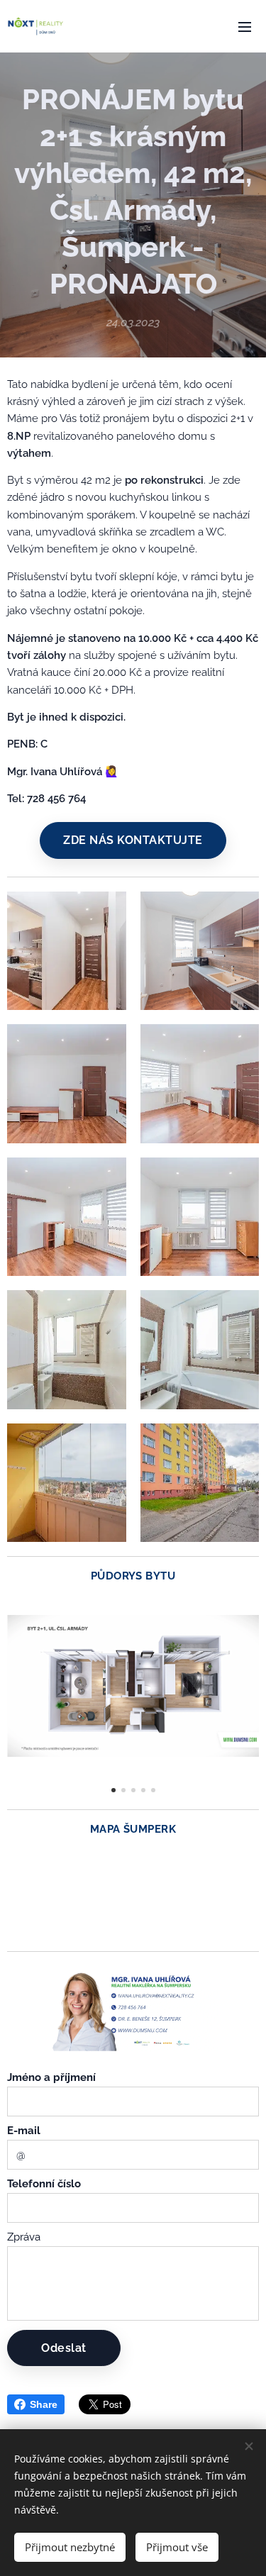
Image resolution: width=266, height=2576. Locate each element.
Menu (245, 26)
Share (44, 2404)
